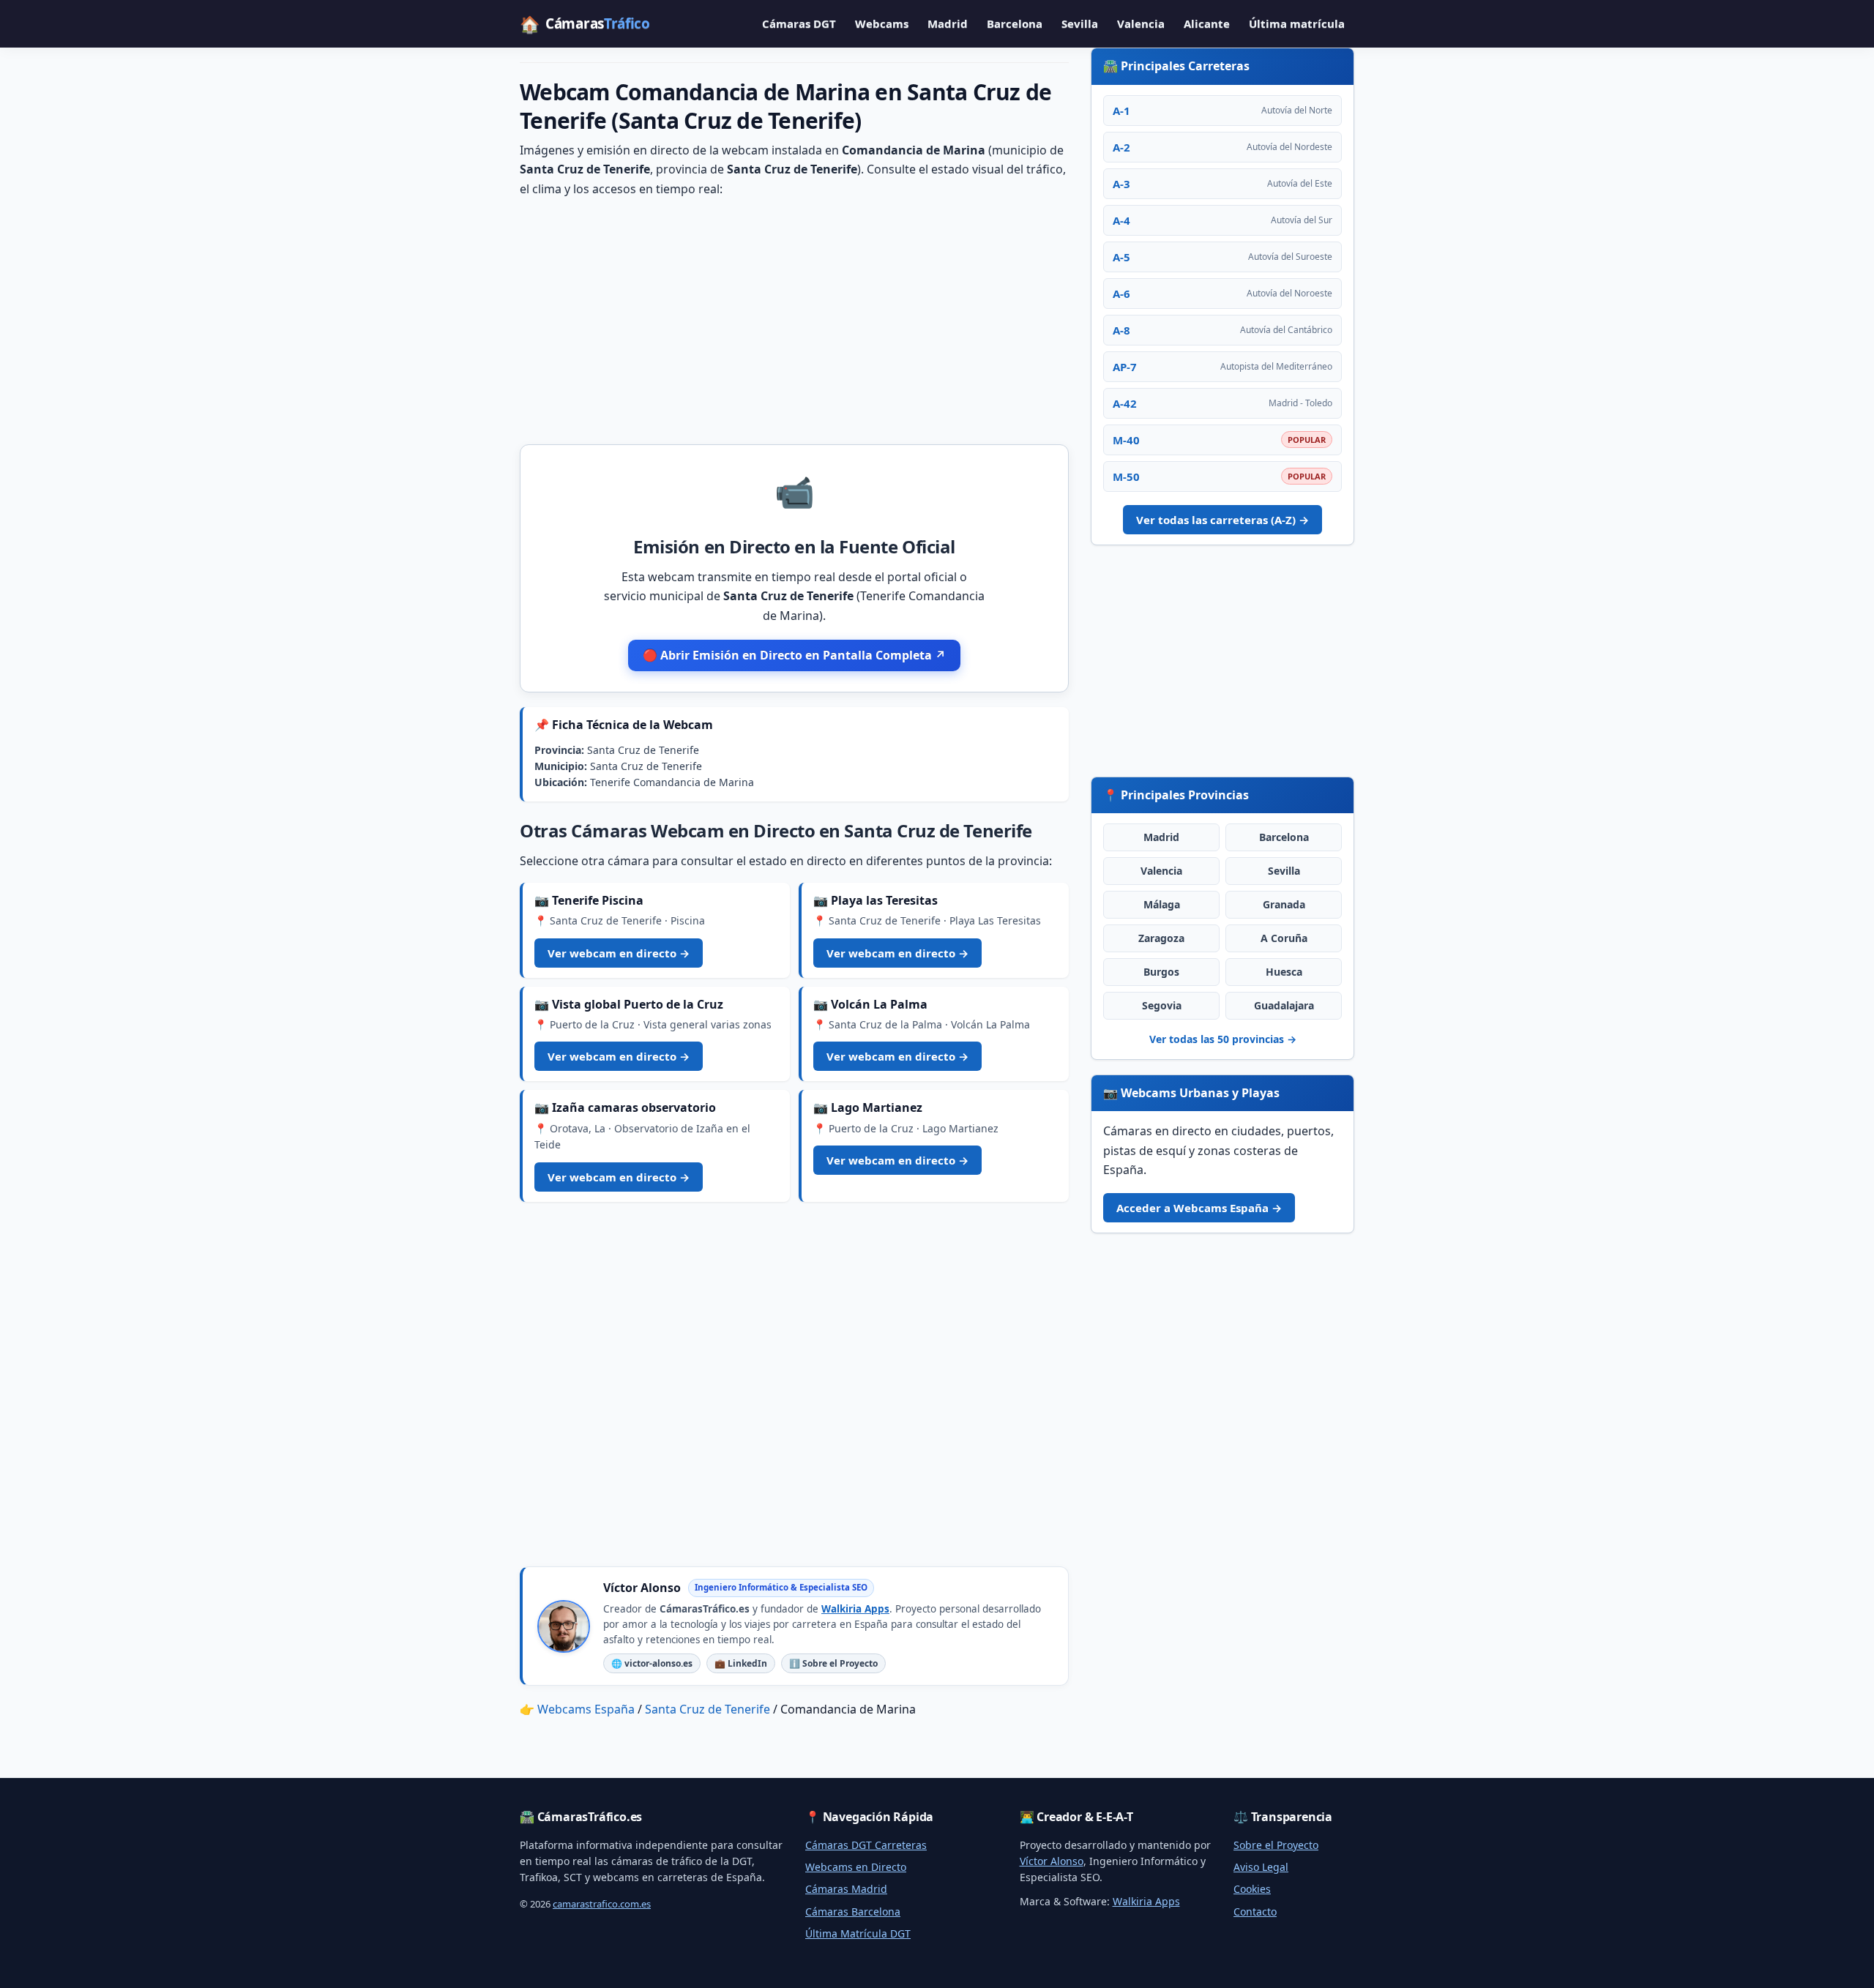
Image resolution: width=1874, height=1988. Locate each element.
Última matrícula (1297, 23)
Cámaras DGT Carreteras (866, 1845)
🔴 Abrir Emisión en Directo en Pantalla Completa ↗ (794, 655)
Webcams (882, 23)
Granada (1284, 904)
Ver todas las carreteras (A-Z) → (1222, 520)
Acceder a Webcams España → (1199, 1208)
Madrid (948, 23)
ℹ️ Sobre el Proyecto (833, 1663)
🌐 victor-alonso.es (652, 1663)
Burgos (1161, 972)
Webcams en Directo (856, 1867)
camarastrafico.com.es (602, 1904)
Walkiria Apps (855, 1609)
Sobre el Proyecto (1276, 1845)
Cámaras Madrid (846, 1889)
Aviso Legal (1261, 1867)
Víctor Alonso (1052, 1861)
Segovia (1162, 1005)
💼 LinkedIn (741, 1663)
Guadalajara (1284, 1005)
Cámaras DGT (799, 23)
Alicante (1207, 23)
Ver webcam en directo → (619, 953)
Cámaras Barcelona (853, 1912)
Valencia (1141, 23)
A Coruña (1284, 938)
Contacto (1255, 1912)
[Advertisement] (794, 320)
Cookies (1252, 1889)
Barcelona (1015, 23)
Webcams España (586, 1709)
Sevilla (1080, 23)
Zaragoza (1161, 938)
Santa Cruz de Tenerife (708, 1709)
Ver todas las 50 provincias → (1223, 1039)
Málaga (1162, 904)
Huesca (1284, 972)
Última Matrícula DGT (858, 1933)
